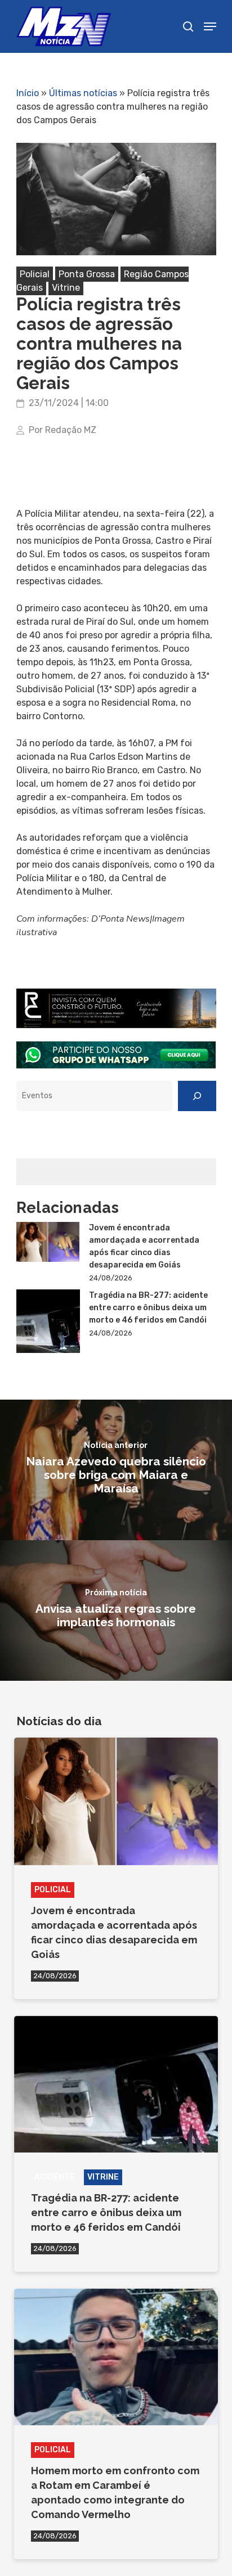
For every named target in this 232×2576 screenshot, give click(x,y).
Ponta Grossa (87, 274)
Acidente (55, 2177)
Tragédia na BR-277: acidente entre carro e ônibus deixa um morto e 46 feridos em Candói (148, 1308)
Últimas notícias (83, 93)
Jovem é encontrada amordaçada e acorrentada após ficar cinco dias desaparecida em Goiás (144, 1246)
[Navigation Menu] (210, 26)
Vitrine (66, 288)
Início (28, 93)
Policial (35, 274)
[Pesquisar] (197, 1096)
